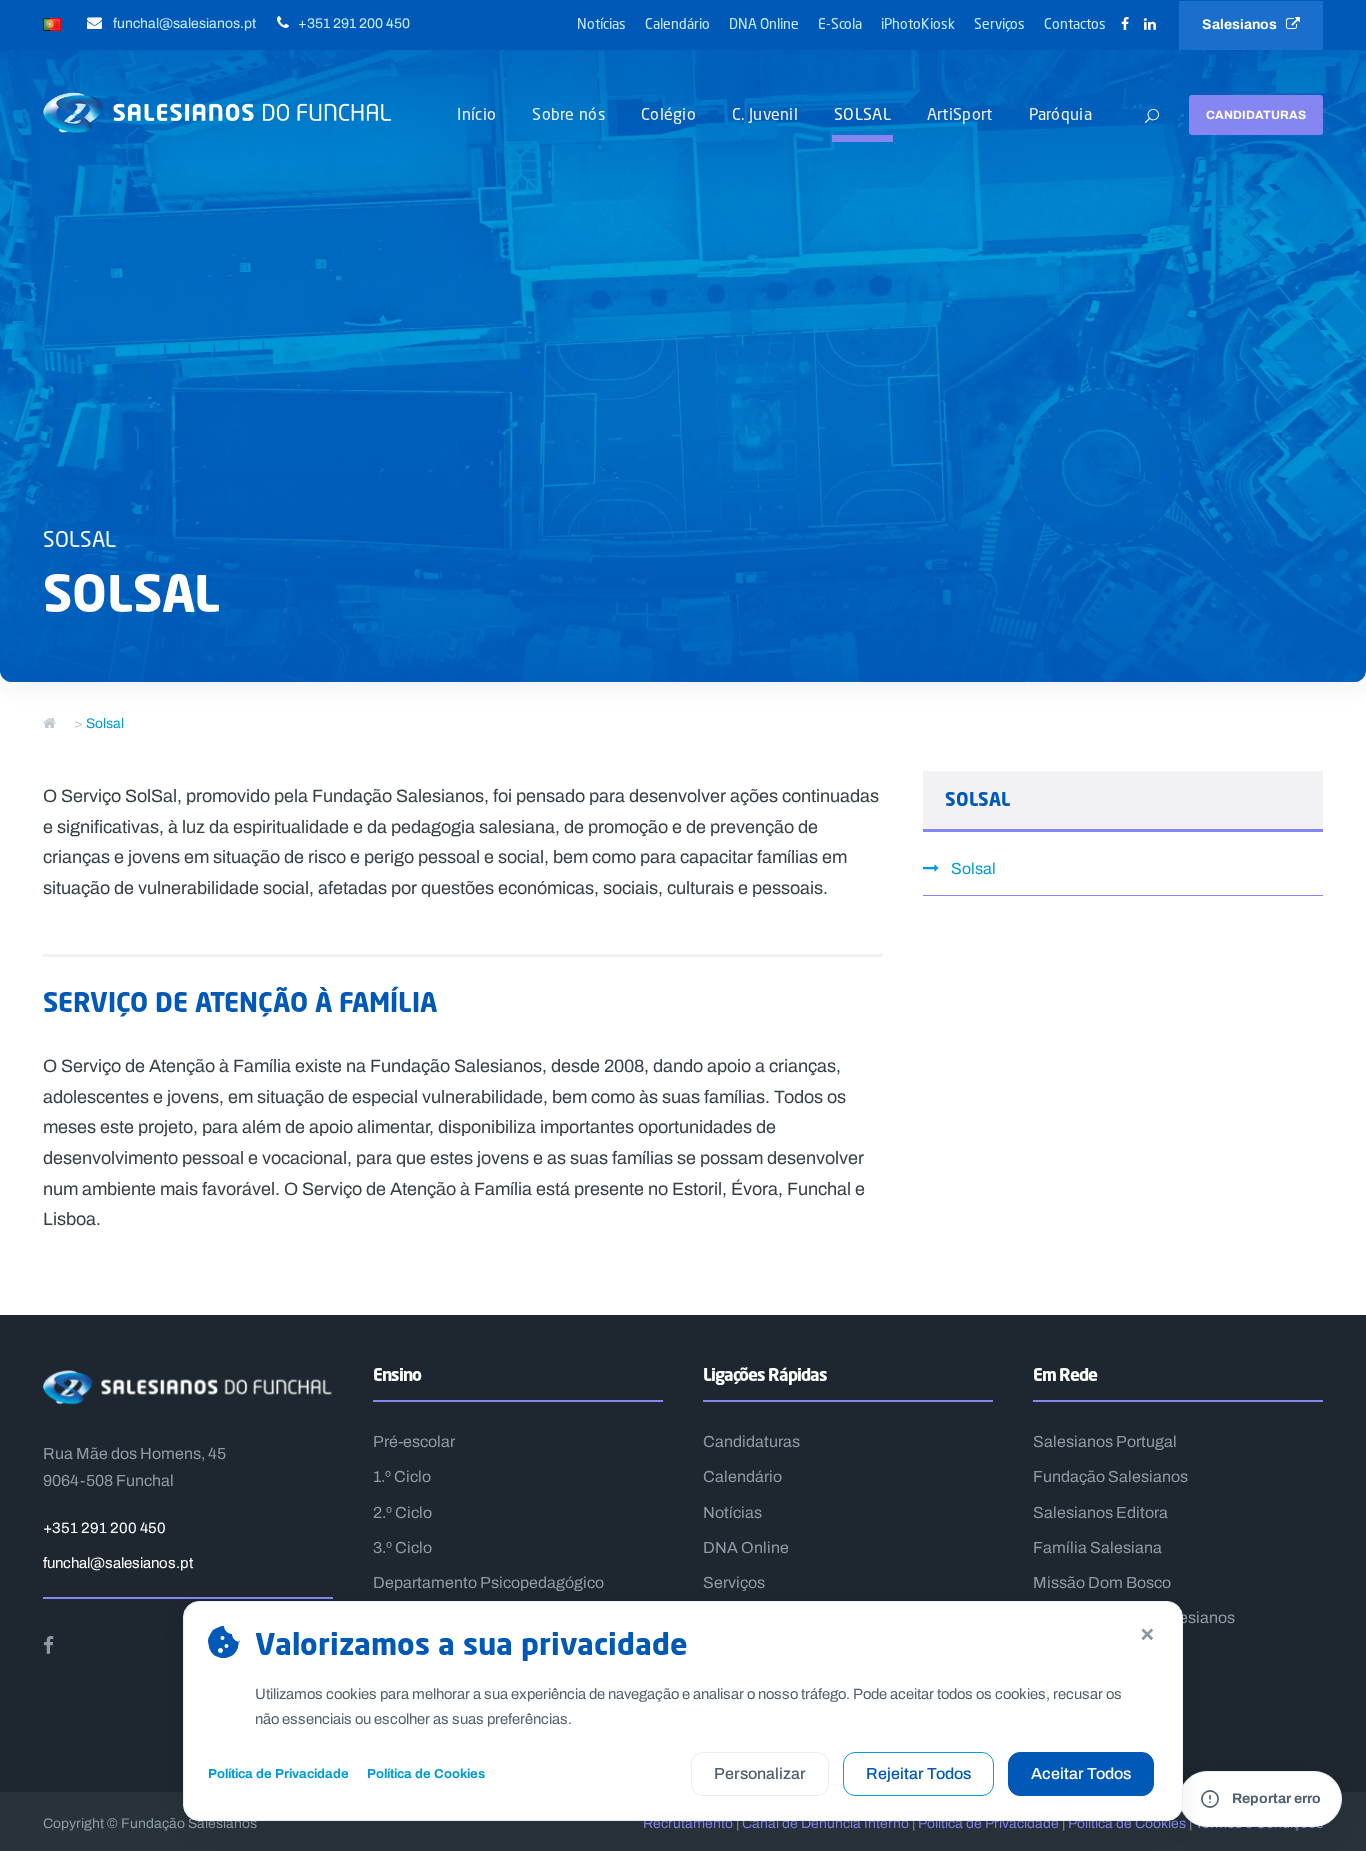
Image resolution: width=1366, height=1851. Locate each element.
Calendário (677, 23)
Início (476, 113)
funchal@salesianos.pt (118, 1563)
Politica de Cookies (1127, 1823)
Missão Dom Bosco (1102, 1582)
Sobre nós (568, 113)
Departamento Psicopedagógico (488, 1582)
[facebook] (1125, 24)
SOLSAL (862, 113)
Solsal (973, 868)
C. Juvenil (765, 113)
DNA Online (764, 23)
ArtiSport (960, 113)
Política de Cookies (426, 1773)
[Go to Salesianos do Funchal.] (49, 723)
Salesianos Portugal (1105, 1441)
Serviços (999, 23)
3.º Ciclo (402, 1547)
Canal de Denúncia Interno (825, 1823)
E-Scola (840, 23)
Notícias (601, 23)
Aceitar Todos (1081, 1773)
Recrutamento (688, 1823)
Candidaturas (1256, 115)
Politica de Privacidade (988, 1823)
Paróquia (1060, 113)
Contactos (1075, 23)
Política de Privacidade (278, 1773)
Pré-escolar (414, 1441)
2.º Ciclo (402, 1512)
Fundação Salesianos (1110, 1476)
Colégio (668, 113)
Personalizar (760, 1773)
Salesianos (1244, 24)
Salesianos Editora (1100, 1512)
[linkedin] (1150, 24)
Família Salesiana (1097, 1547)
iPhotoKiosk (918, 23)
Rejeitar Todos (918, 1773)
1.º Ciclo (402, 1476)
